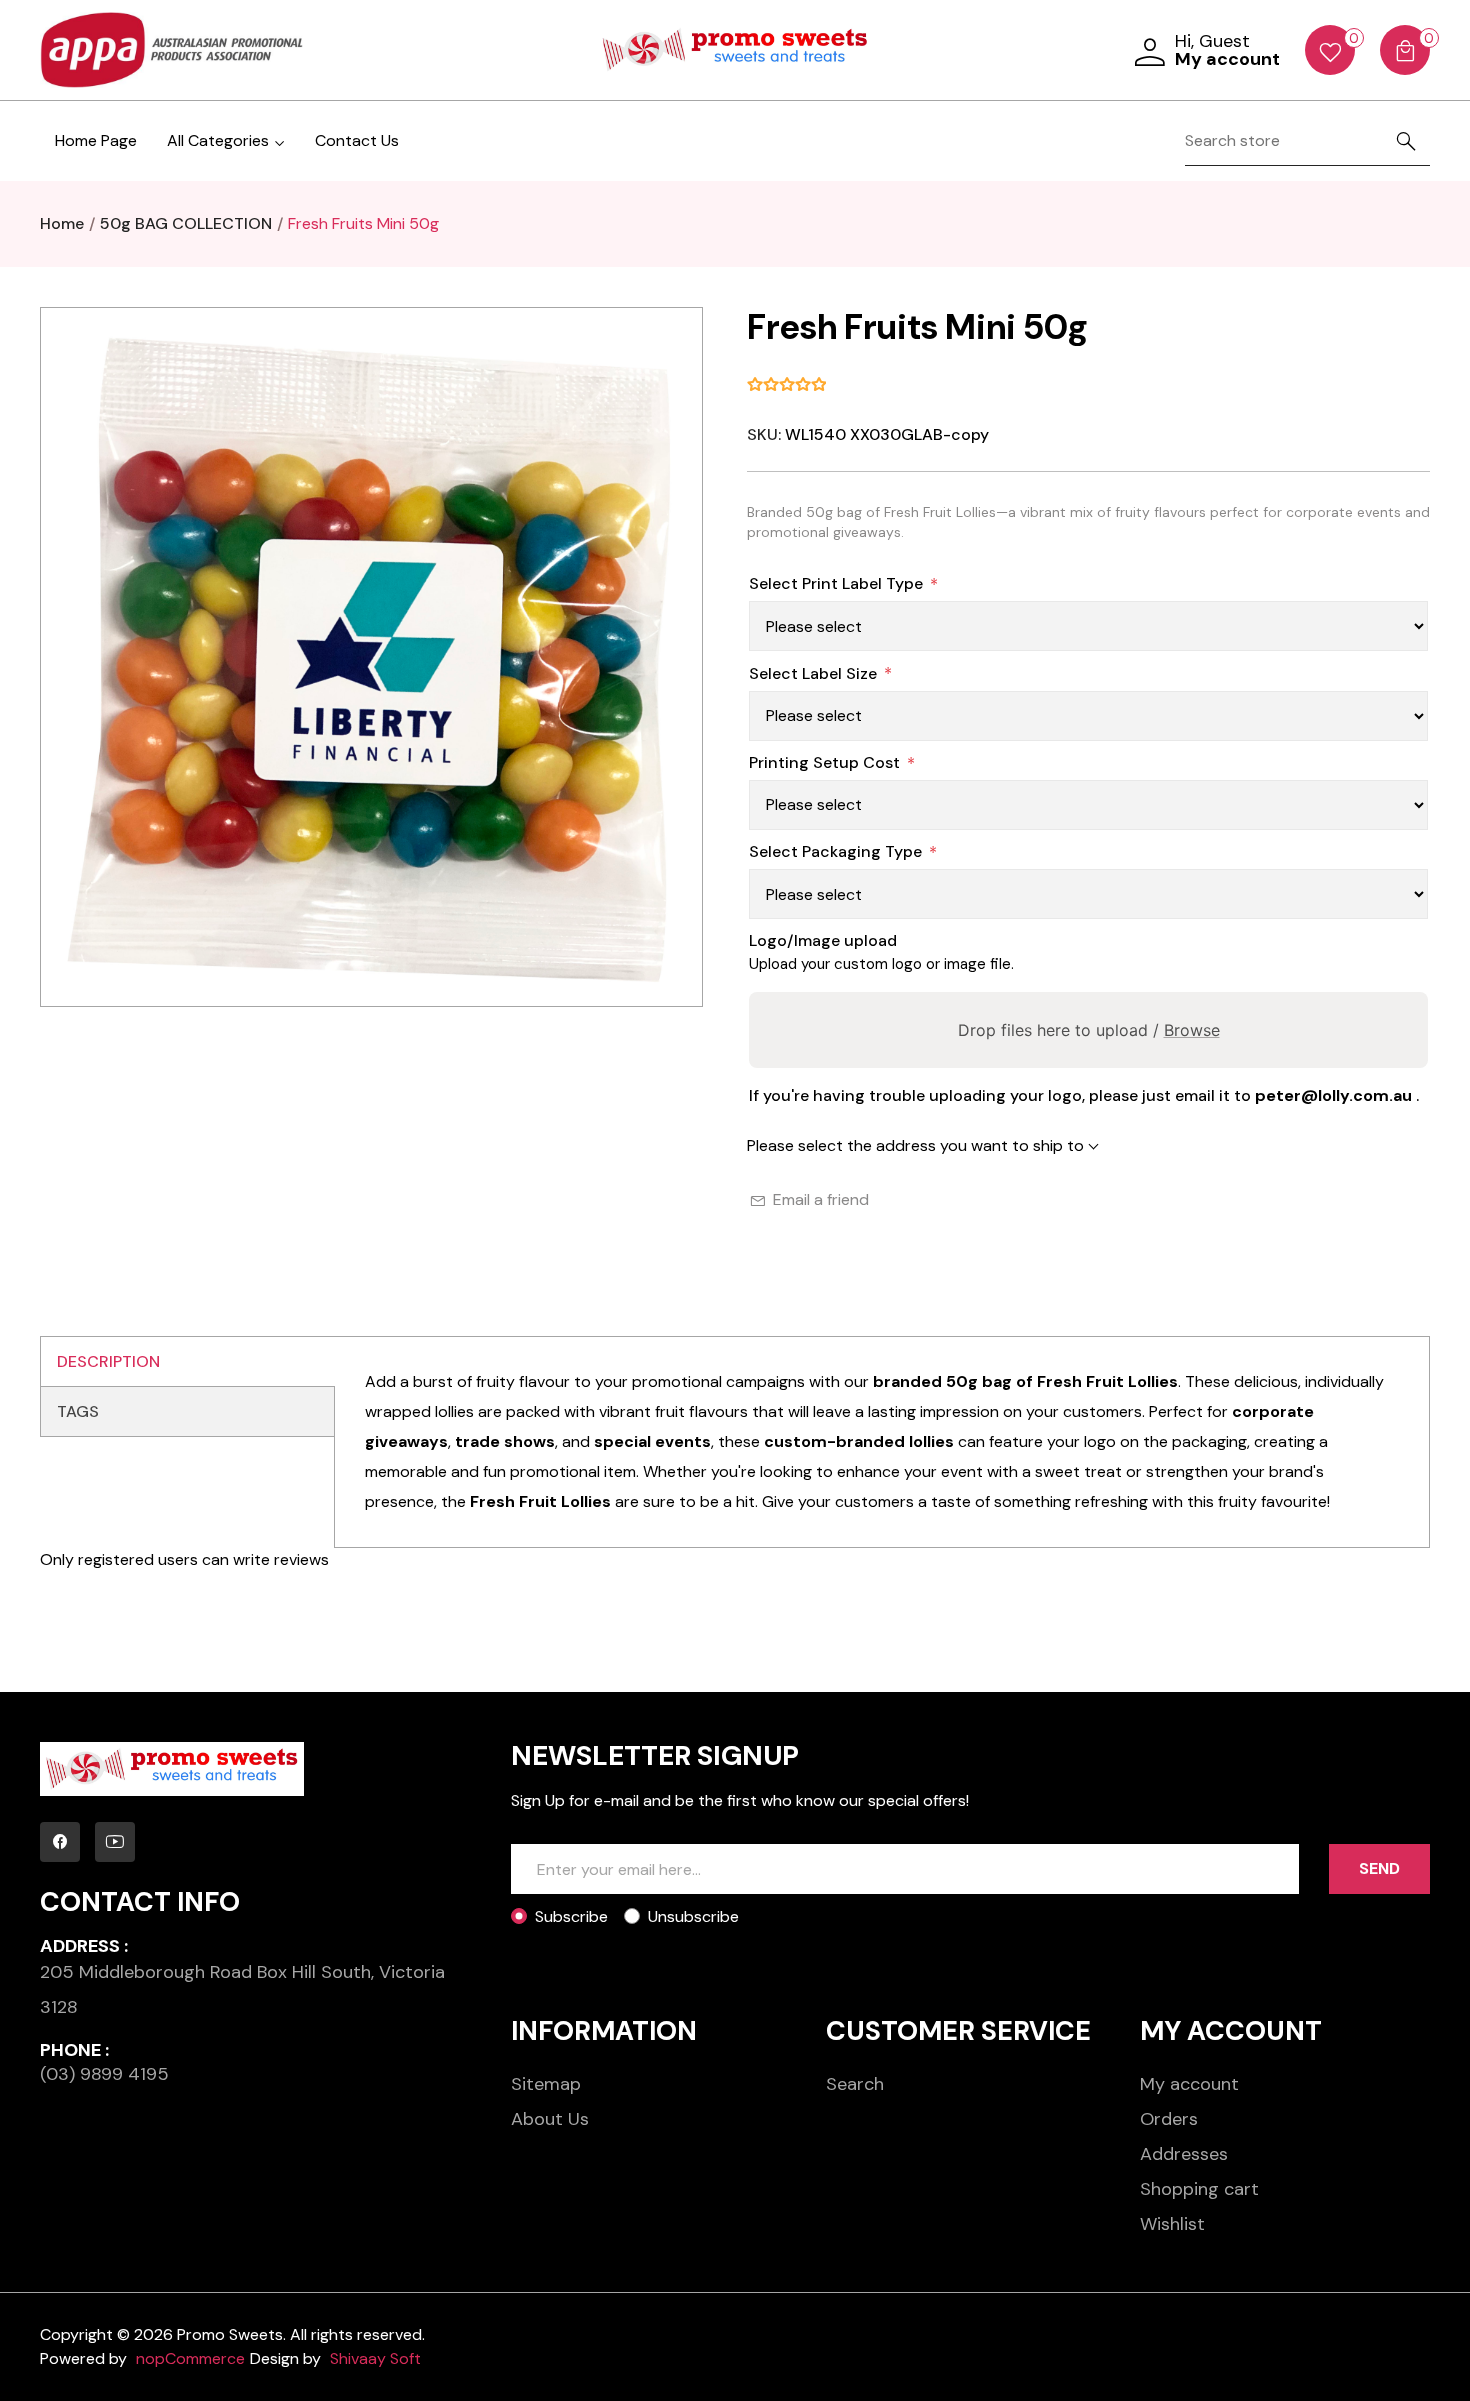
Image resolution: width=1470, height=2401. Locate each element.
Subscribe (571, 1916)
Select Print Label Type (836, 583)
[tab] (187, 1362)
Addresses (1184, 2154)
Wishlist (1172, 2224)
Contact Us (357, 140)
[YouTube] (115, 1842)
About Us (550, 2119)
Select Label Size (813, 673)
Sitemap (546, 2084)
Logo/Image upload (823, 940)
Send (1379, 1868)
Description (108, 1361)
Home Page (96, 140)
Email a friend (821, 1199)
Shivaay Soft (375, 2358)
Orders (1169, 2119)
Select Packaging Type (835, 851)
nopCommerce (190, 2358)
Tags (78, 1411)
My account (1189, 2084)
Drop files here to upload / (1089, 1030)
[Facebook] (60, 1842)
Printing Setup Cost (824, 762)
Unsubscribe (693, 1916)
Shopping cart (1199, 2189)
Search (855, 2084)
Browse (1192, 1030)
